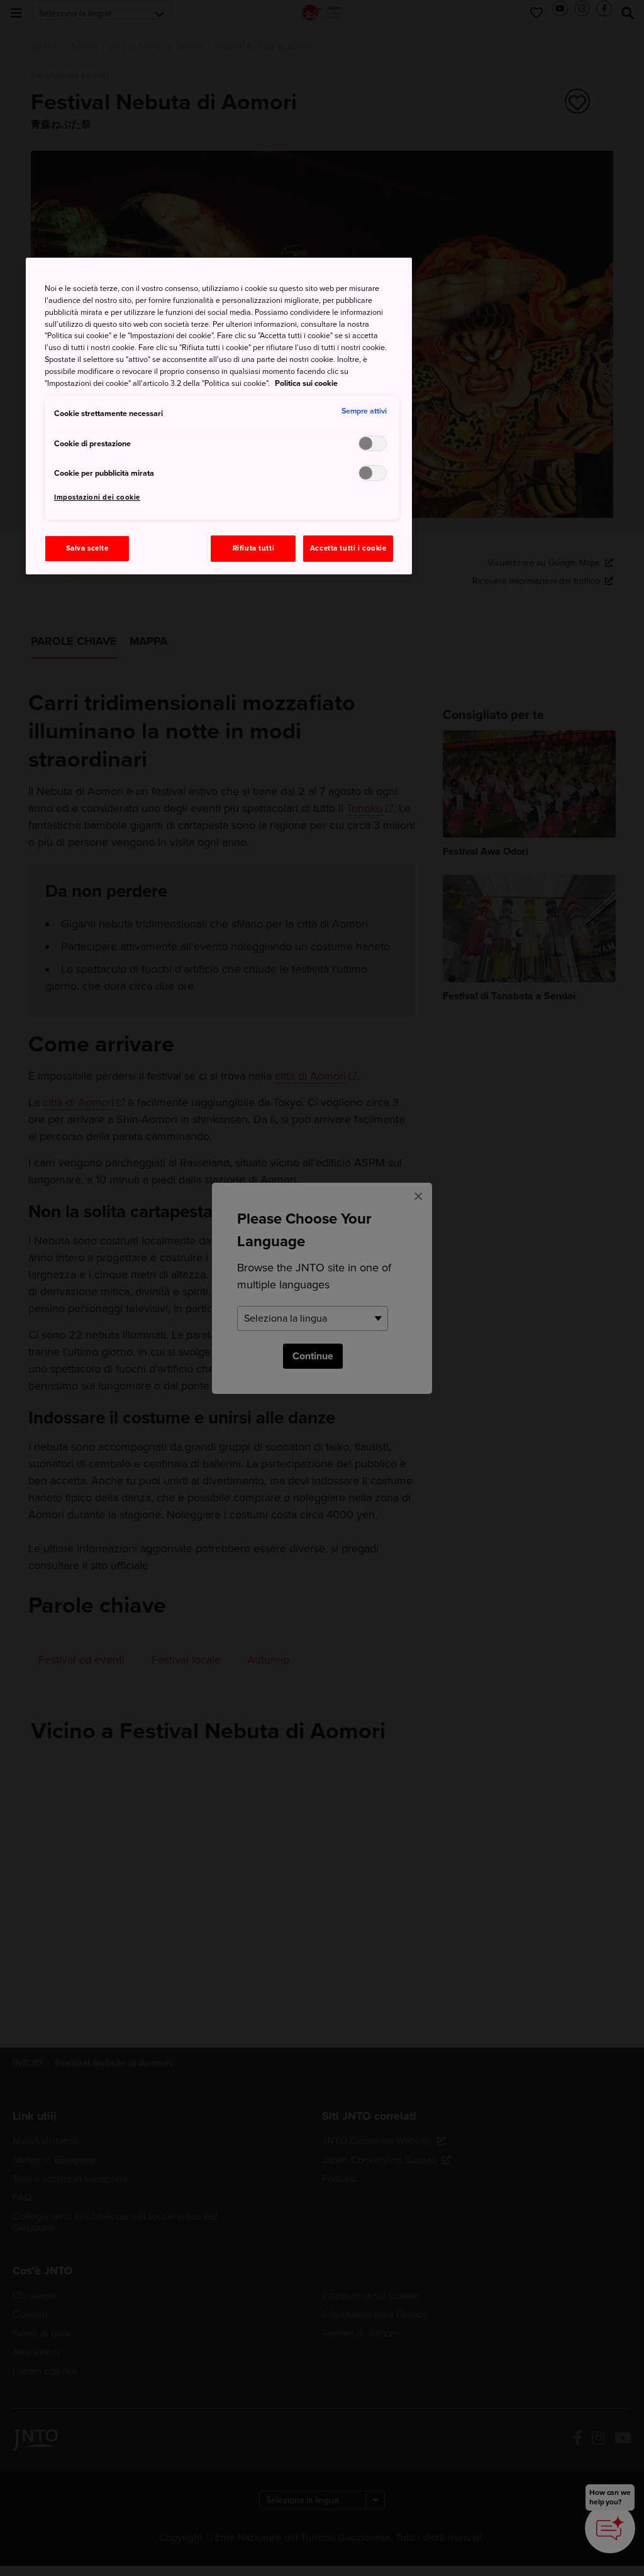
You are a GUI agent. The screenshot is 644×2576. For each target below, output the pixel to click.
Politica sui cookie (306, 383)
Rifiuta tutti (253, 548)
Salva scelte (87, 548)
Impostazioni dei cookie (97, 497)
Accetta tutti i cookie (348, 548)
